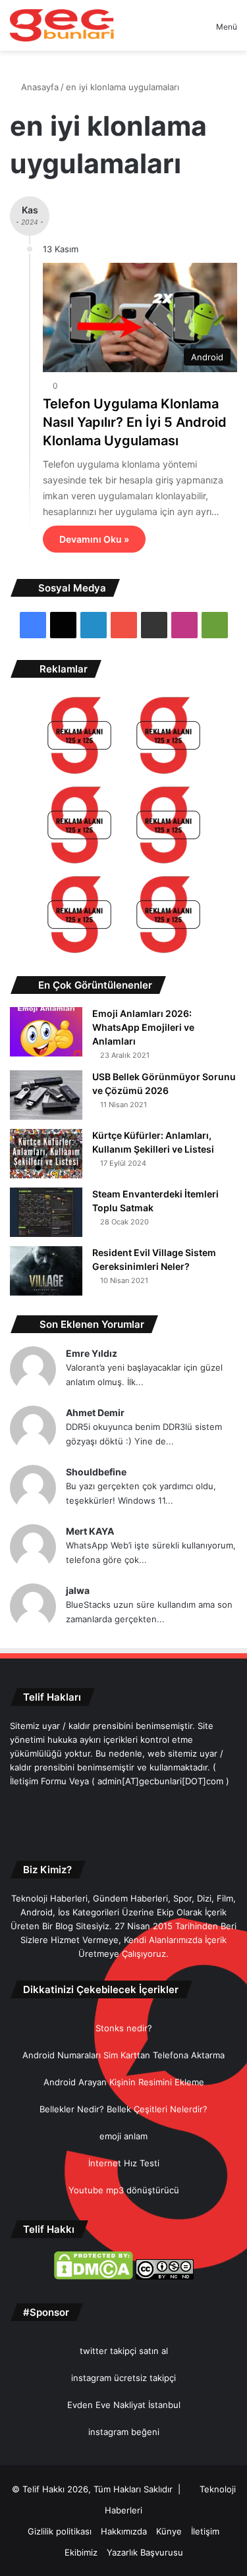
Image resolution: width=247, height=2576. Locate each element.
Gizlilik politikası (60, 2531)
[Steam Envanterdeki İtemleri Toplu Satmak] (46, 1212)
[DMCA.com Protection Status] (94, 2276)
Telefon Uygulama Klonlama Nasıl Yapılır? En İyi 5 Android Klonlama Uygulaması (135, 422)
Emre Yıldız (92, 1353)
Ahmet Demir (95, 1412)
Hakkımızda (124, 2531)
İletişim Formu (38, 1781)
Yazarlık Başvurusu (145, 2552)
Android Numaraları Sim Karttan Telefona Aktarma (123, 2055)
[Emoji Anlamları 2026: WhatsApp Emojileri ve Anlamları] (46, 1032)
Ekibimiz (81, 2552)
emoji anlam (123, 2136)
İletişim (205, 2531)
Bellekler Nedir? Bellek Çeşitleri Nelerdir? (123, 2109)
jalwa (78, 1590)
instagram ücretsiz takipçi (123, 2378)
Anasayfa (39, 87)
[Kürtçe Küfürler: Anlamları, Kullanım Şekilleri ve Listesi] (46, 1154)
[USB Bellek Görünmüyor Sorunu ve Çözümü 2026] (46, 1095)
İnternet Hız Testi (124, 2163)
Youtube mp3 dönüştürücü (124, 2190)
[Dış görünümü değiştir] (183, 31)
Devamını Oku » (94, 539)
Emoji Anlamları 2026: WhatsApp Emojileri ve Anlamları (143, 1027)
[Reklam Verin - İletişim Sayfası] (79, 737)
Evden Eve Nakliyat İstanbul (124, 2405)
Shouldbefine (96, 1472)
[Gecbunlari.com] (62, 25)
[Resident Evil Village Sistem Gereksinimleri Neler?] (46, 1271)
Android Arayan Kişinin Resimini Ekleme (124, 2082)
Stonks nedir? (124, 2028)
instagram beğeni (124, 2432)
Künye (169, 2531)
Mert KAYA (90, 1531)
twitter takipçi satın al (124, 2351)
